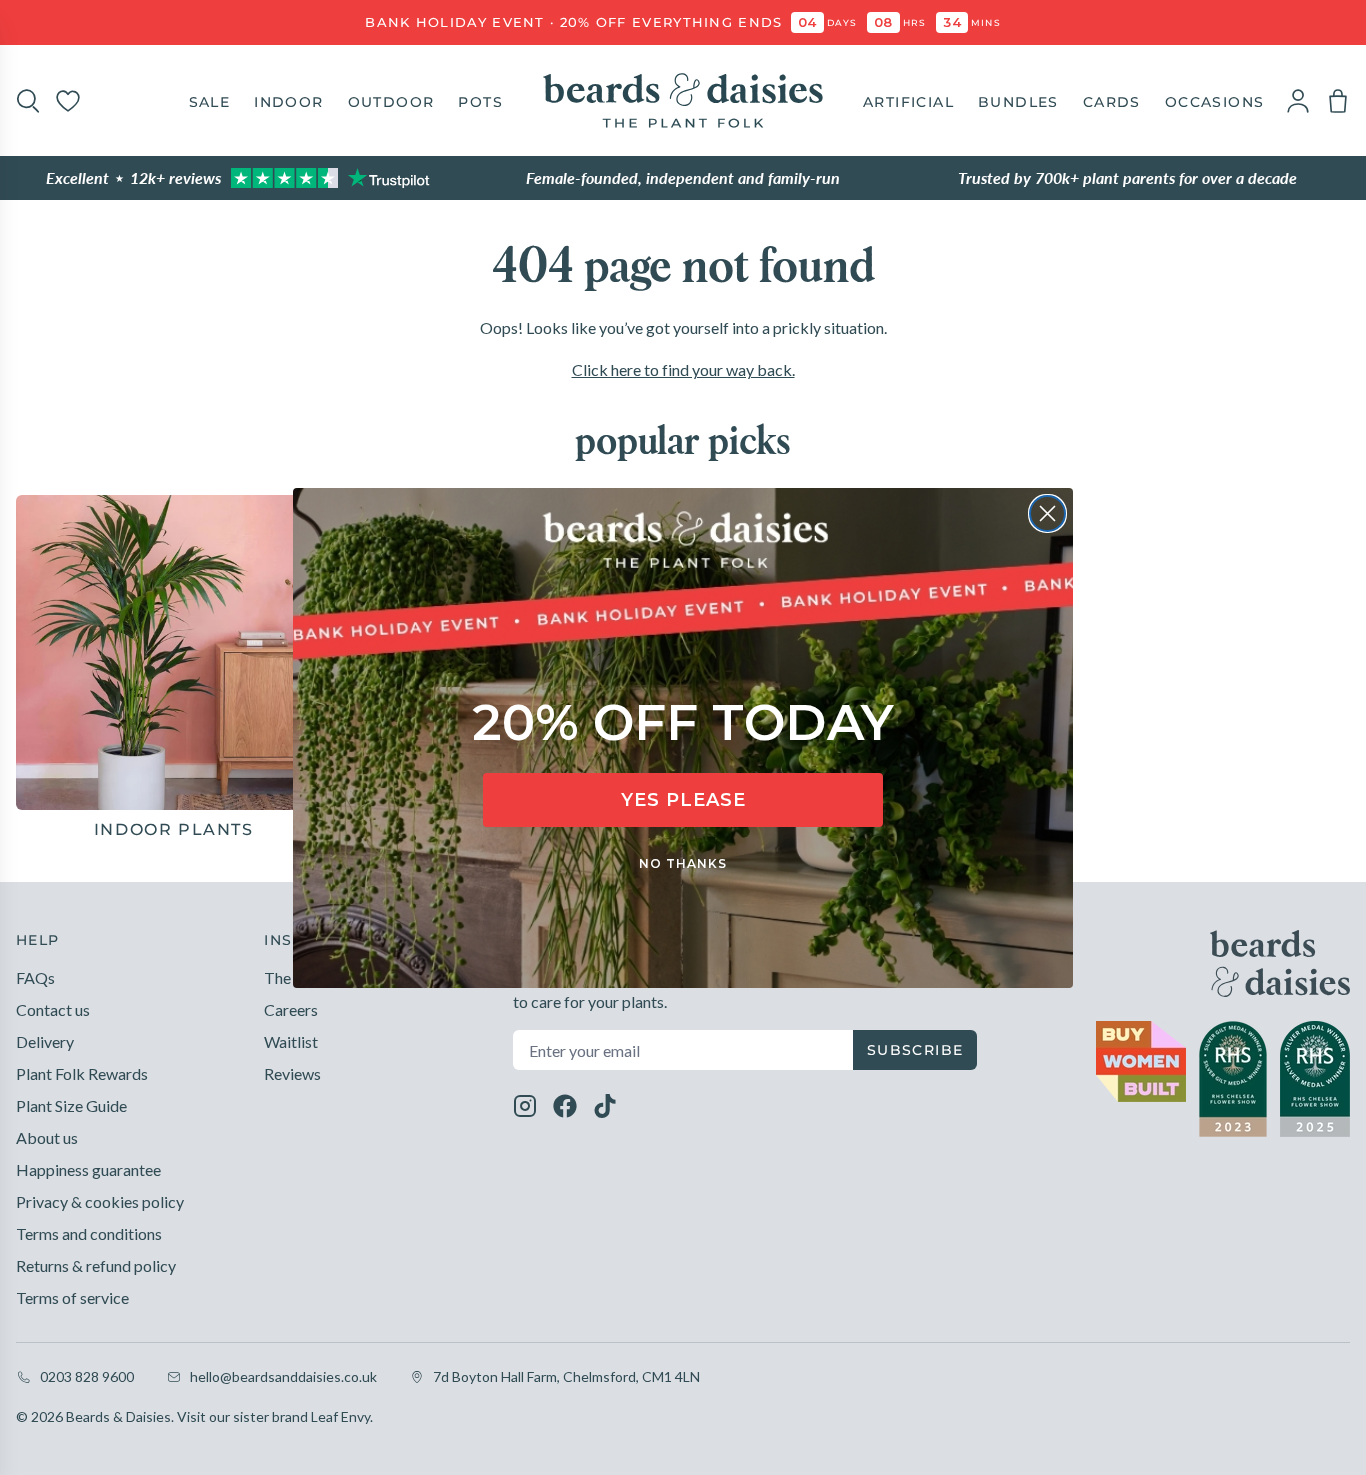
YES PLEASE (683, 800)
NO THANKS (683, 863)
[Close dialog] (1047, 513)
